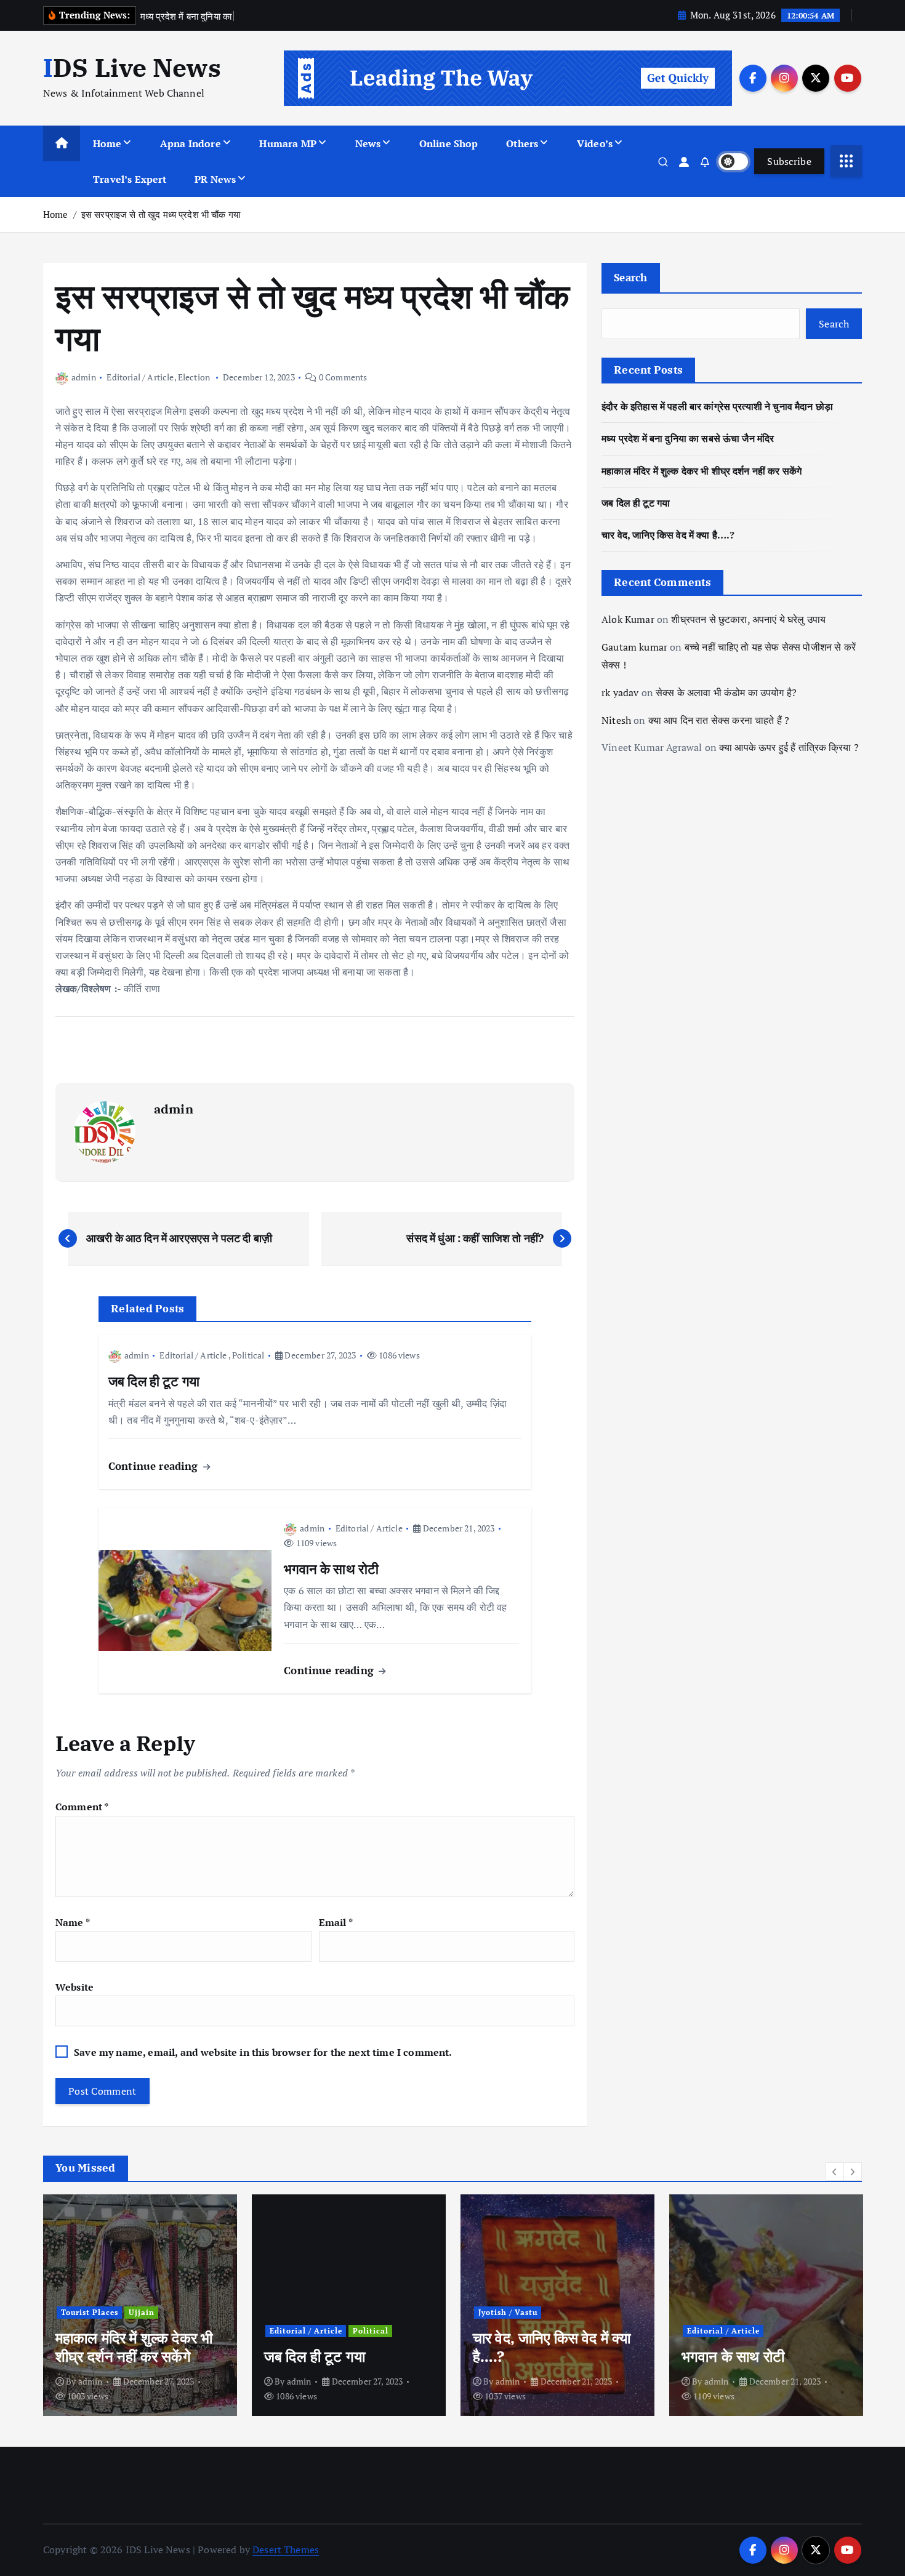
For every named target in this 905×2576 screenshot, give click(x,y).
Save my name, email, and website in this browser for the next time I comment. (263, 2052)
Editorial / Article (140, 377)
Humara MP (288, 143)
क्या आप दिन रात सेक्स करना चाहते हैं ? (719, 720)
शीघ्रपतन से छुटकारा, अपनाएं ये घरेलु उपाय (748, 619)
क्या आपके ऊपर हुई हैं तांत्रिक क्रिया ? (789, 747)
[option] (140, 2305)
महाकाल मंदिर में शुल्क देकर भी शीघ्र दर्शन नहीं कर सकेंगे (702, 471)
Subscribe (789, 161)
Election (194, 377)
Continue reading (155, 1466)
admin (84, 377)
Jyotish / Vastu (508, 2312)
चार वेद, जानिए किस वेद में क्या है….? (668, 535)
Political (248, 1355)
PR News (215, 179)
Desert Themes (286, 2550)
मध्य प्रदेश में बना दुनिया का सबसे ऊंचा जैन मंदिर (688, 438)
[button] (835, 2172)
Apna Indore (191, 143)
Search (631, 277)
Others (522, 143)
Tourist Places (90, 2312)
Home (107, 143)
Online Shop (449, 143)
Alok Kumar (628, 619)
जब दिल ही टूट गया (636, 503)
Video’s (595, 143)
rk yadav (620, 692)
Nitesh (616, 720)
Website (74, 1987)
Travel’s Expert (130, 179)
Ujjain (142, 2312)
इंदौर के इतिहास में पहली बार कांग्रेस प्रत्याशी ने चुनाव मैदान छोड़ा (717, 406)
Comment (82, 1807)
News (368, 143)
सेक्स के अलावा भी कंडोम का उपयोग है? (726, 692)
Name (73, 1922)
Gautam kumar (634, 647)
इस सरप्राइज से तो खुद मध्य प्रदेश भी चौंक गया (161, 214)
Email (336, 1922)
